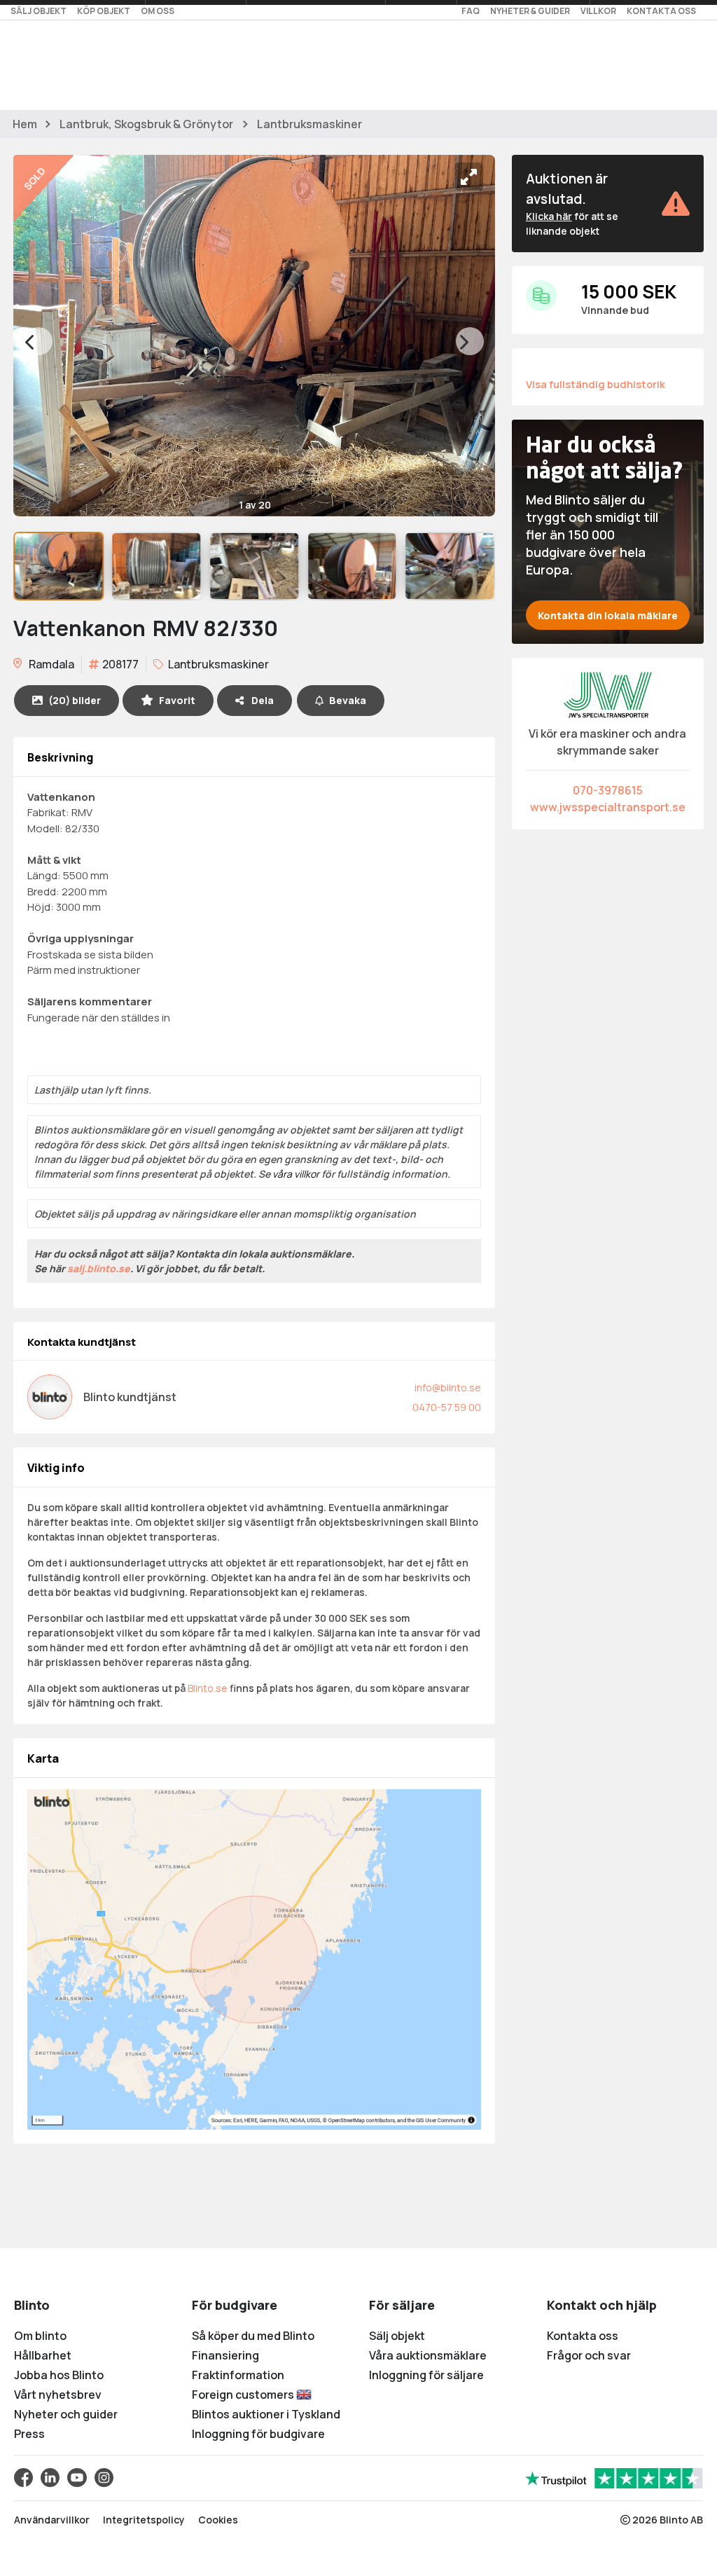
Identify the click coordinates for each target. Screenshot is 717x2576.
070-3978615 (608, 790)
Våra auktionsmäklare (428, 2355)
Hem (25, 124)
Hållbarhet (43, 2355)
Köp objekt (104, 11)
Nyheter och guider (66, 2414)
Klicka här (549, 216)
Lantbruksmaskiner (309, 124)
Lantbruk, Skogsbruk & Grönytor (146, 124)
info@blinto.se (448, 1387)
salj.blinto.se (99, 1268)
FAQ (471, 11)
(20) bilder (75, 700)
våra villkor (296, 1174)
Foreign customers (244, 2395)
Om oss (158, 11)
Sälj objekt (39, 11)
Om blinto (40, 2336)
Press (29, 2434)
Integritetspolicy (144, 2520)
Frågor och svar (589, 2355)
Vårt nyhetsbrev (58, 2395)
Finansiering (225, 2355)
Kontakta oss (661, 11)
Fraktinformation (238, 2375)
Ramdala (50, 664)
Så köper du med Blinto (253, 2336)
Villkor (598, 11)
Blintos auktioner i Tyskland (266, 2414)
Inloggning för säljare (426, 2375)
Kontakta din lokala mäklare (608, 615)
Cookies (218, 2520)
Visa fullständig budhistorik (596, 384)
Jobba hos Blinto (59, 2375)
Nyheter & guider (530, 11)
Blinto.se (208, 1688)
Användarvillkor (52, 2520)
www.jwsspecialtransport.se (608, 807)
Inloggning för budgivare (258, 2434)
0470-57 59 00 (447, 1407)
